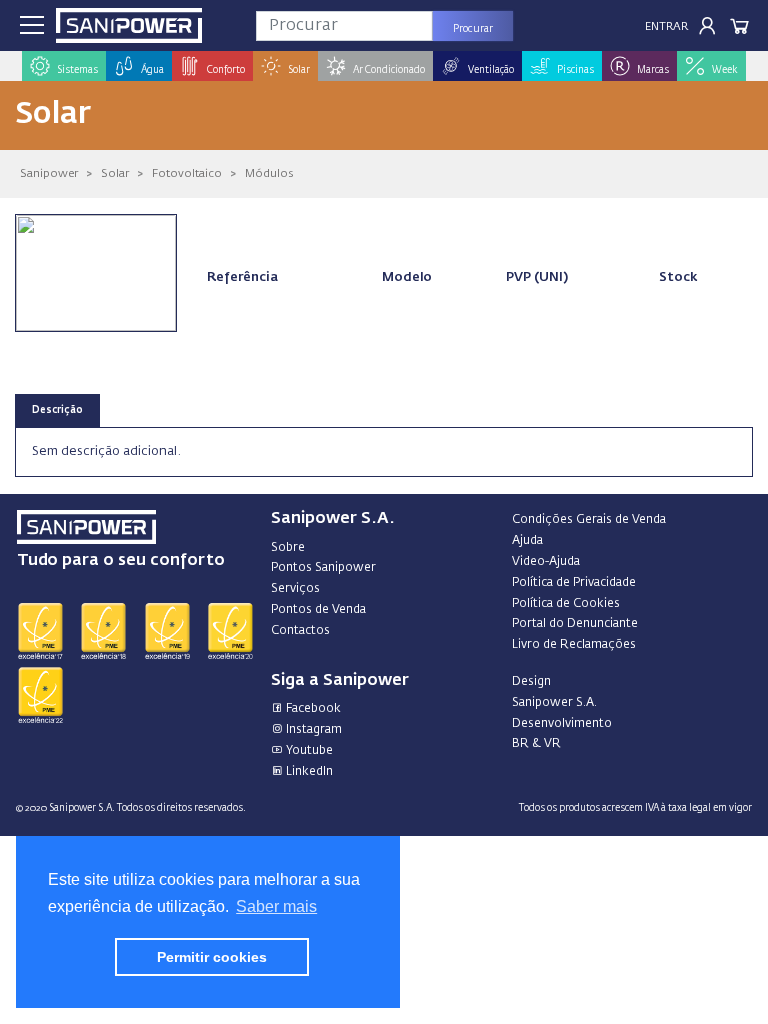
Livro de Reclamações (574, 645)
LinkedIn (308, 772)
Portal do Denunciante (575, 624)
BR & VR (536, 744)
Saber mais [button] (276, 906)
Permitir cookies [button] (212, 957)
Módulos (269, 173)
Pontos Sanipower (323, 568)
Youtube (308, 751)
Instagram (312, 730)
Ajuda (527, 541)
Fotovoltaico (187, 173)
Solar (115, 173)
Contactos (300, 631)
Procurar (473, 29)
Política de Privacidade (574, 583)
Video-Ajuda (546, 562)
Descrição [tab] (57, 410)
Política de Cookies (566, 604)
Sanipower (49, 173)
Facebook (312, 709)
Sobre (288, 548)
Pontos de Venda (318, 610)
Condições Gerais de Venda (589, 520)
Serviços (295, 589)
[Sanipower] (129, 25)
